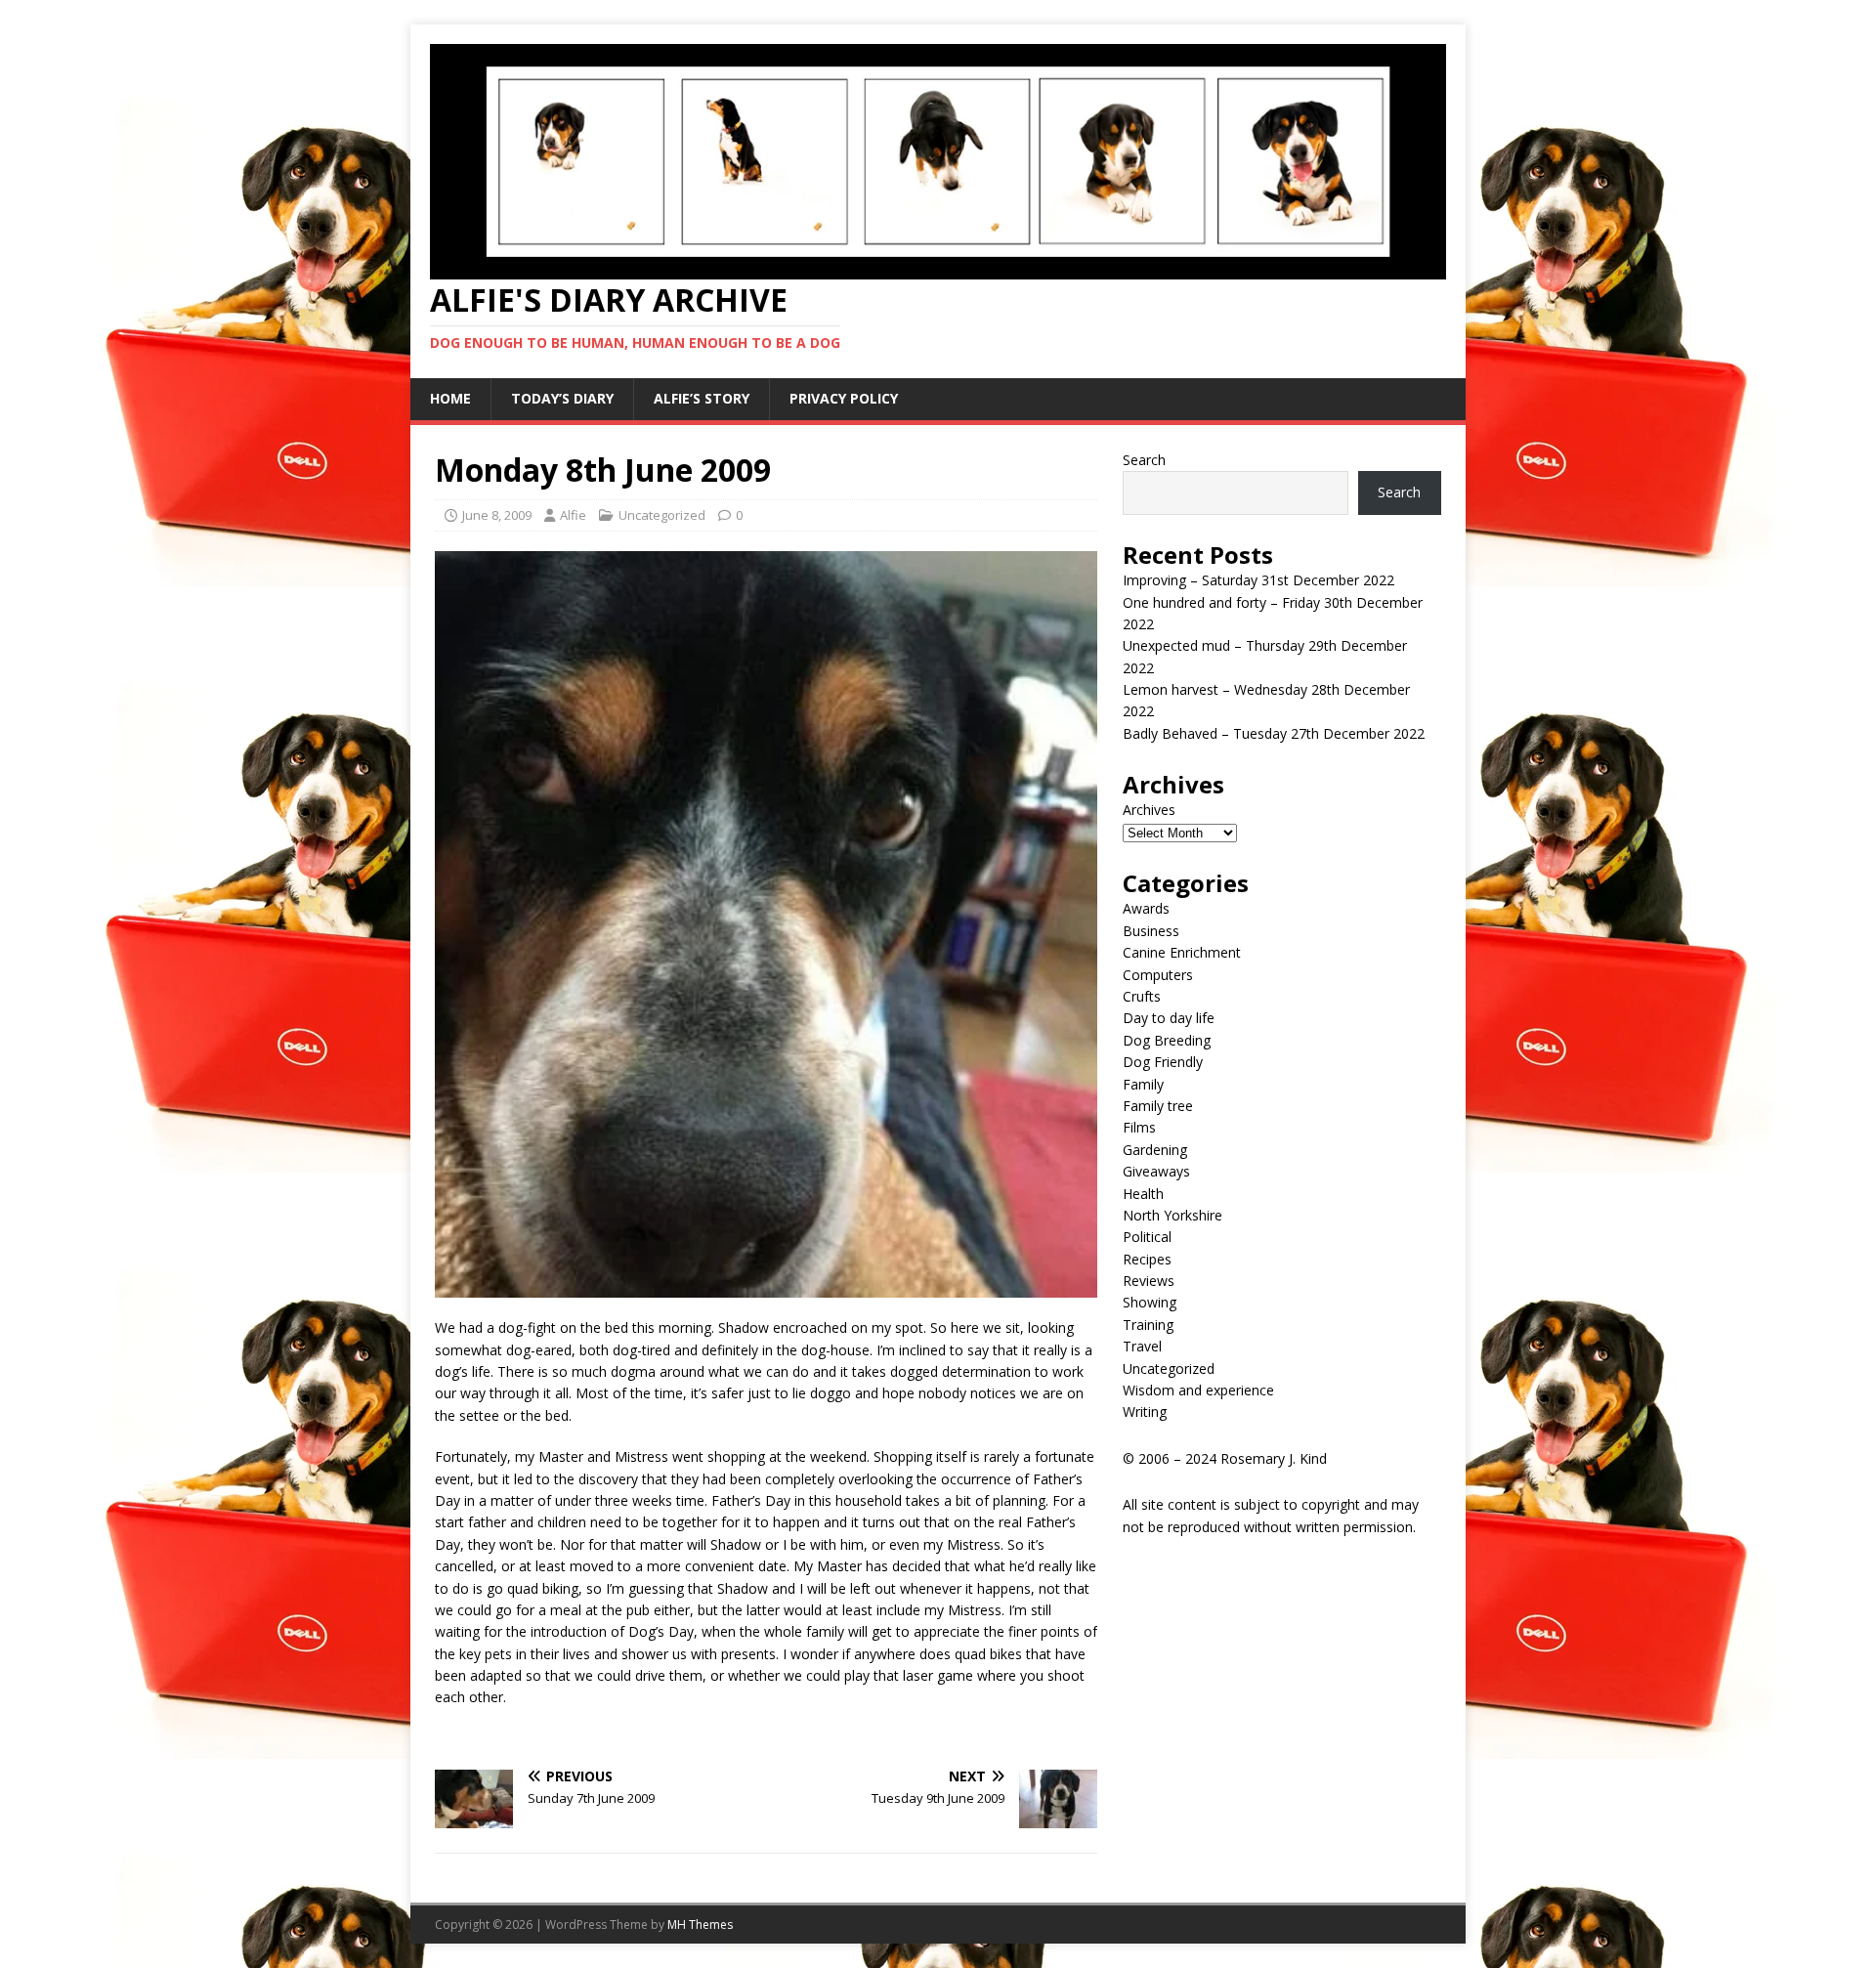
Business (1151, 931)
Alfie (573, 515)
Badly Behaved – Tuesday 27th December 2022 (1274, 733)
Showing (1150, 1302)
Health (1143, 1194)
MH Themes (700, 1925)
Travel (1142, 1346)
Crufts (1142, 996)
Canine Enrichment (1182, 952)
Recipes (1147, 1259)
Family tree (1158, 1106)
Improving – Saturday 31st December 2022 (1258, 580)
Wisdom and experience (1198, 1390)
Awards (1146, 908)
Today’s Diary (562, 398)
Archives (1149, 810)
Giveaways (1156, 1171)
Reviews (1149, 1281)
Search (1144, 460)
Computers (1158, 975)
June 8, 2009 (497, 515)
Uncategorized (662, 515)
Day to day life (1169, 1018)
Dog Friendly (1163, 1062)
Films (1139, 1127)
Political (1147, 1237)
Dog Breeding (1167, 1040)
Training (1148, 1325)
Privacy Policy (844, 398)
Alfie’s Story (702, 398)
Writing (1145, 1412)
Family (1143, 1084)
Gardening (1155, 1150)
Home (450, 398)
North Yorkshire (1172, 1215)
